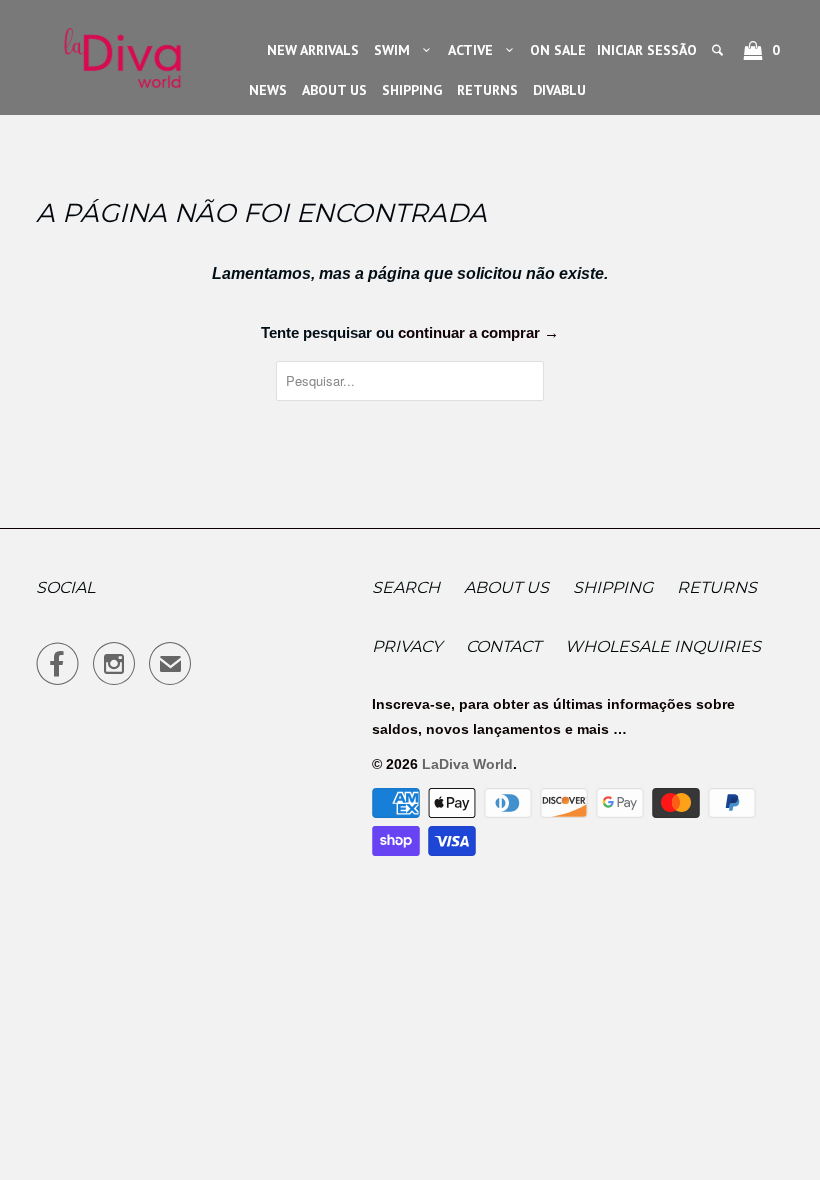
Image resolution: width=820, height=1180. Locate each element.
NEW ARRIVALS (313, 50)
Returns (717, 587)
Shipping (613, 587)
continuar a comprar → (478, 332)
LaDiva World (467, 764)
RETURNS (487, 90)
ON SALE (558, 50)
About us (506, 587)
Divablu (559, 90)
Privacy (407, 646)
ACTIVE (474, 50)
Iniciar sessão (647, 50)
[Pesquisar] (719, 50)
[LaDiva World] (122, 52)
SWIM (396, 50)
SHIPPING (412, 90)
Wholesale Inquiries (663, 646)
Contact (503, 646)
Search (406, 587)
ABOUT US (334, 90)
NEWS (268, 90)
